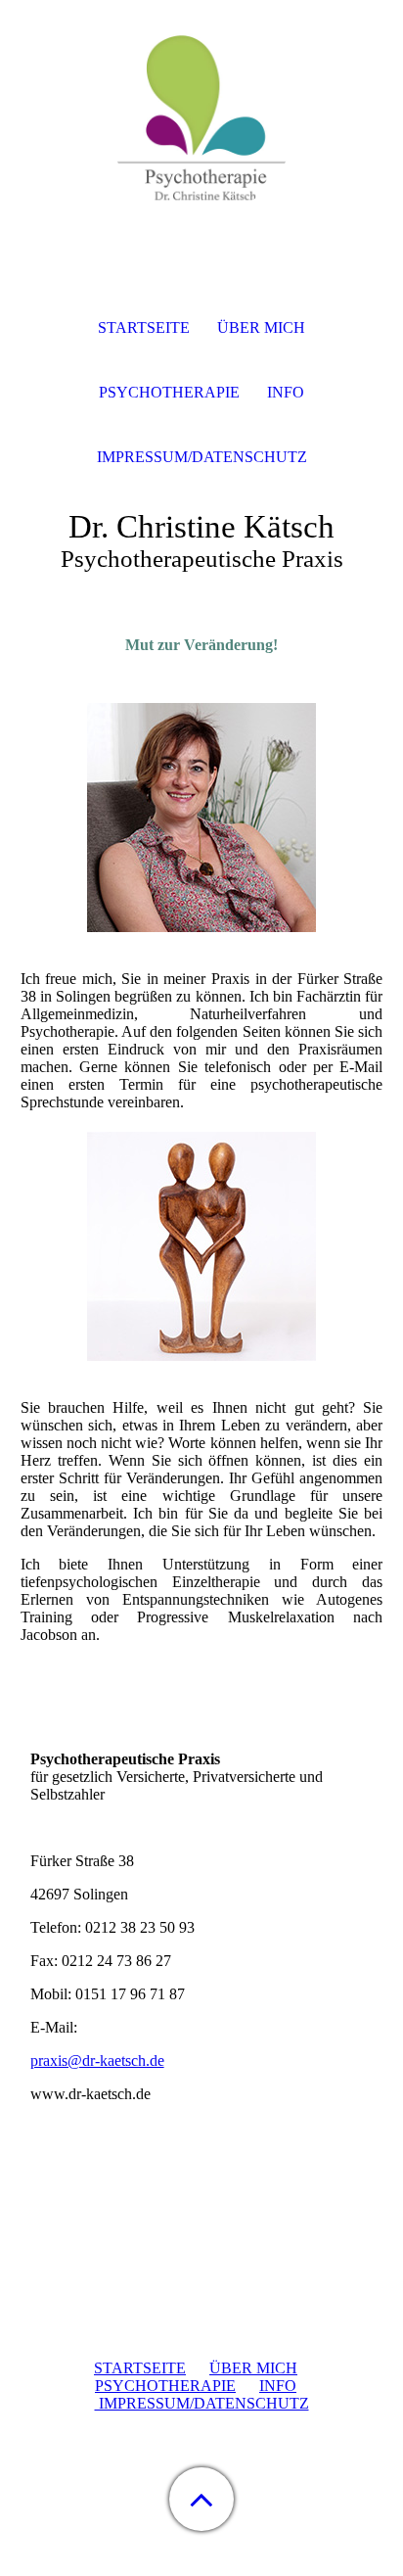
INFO (278, 2386)
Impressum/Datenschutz (202, 457)
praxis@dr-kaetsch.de (97, 2061)
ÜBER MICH (253, 2368)
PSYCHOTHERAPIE (165, 2386)
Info (286, 392)
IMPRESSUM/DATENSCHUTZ (202, 2403)
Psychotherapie (169, 392)
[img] (201, 122)
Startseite (144, 328)
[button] (201, 2499)
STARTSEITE (140, 2368)
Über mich (261, 328)
